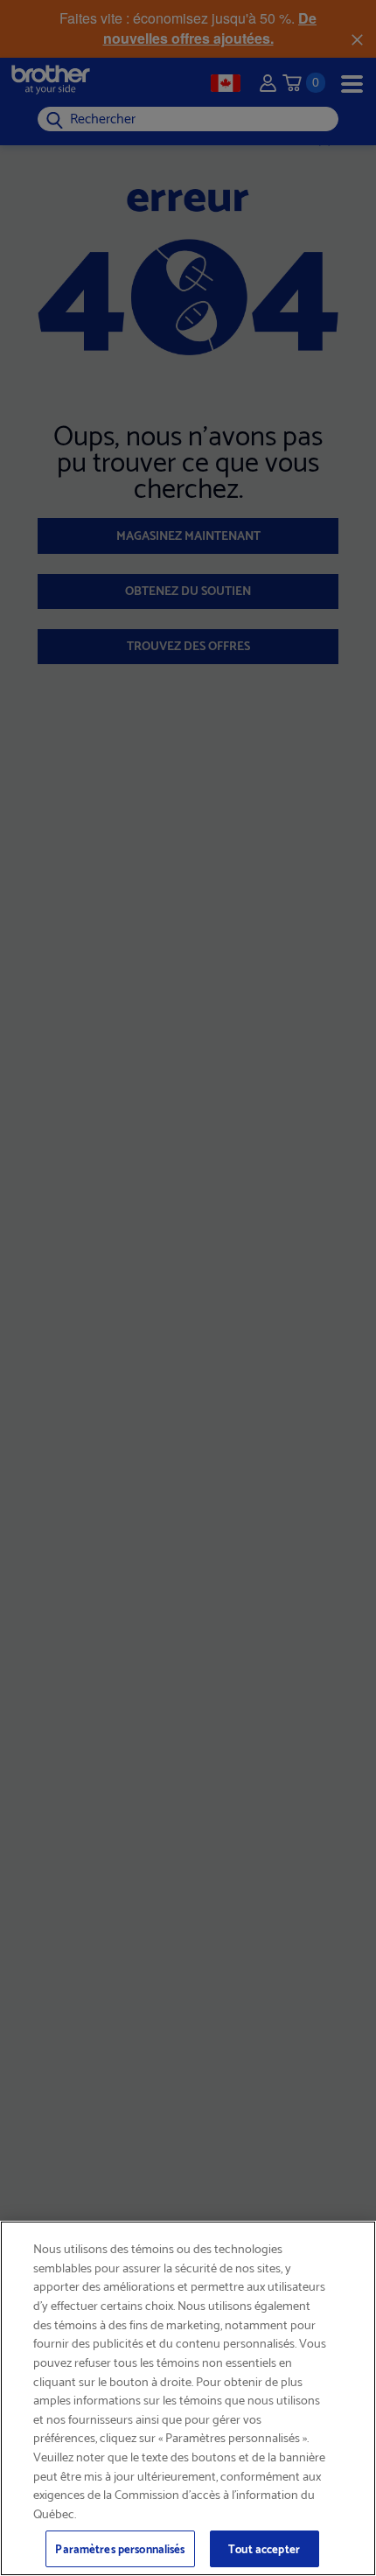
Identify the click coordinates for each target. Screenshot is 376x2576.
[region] (188, 2398)
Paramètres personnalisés (120, 2548)
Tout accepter (264, 2548)
